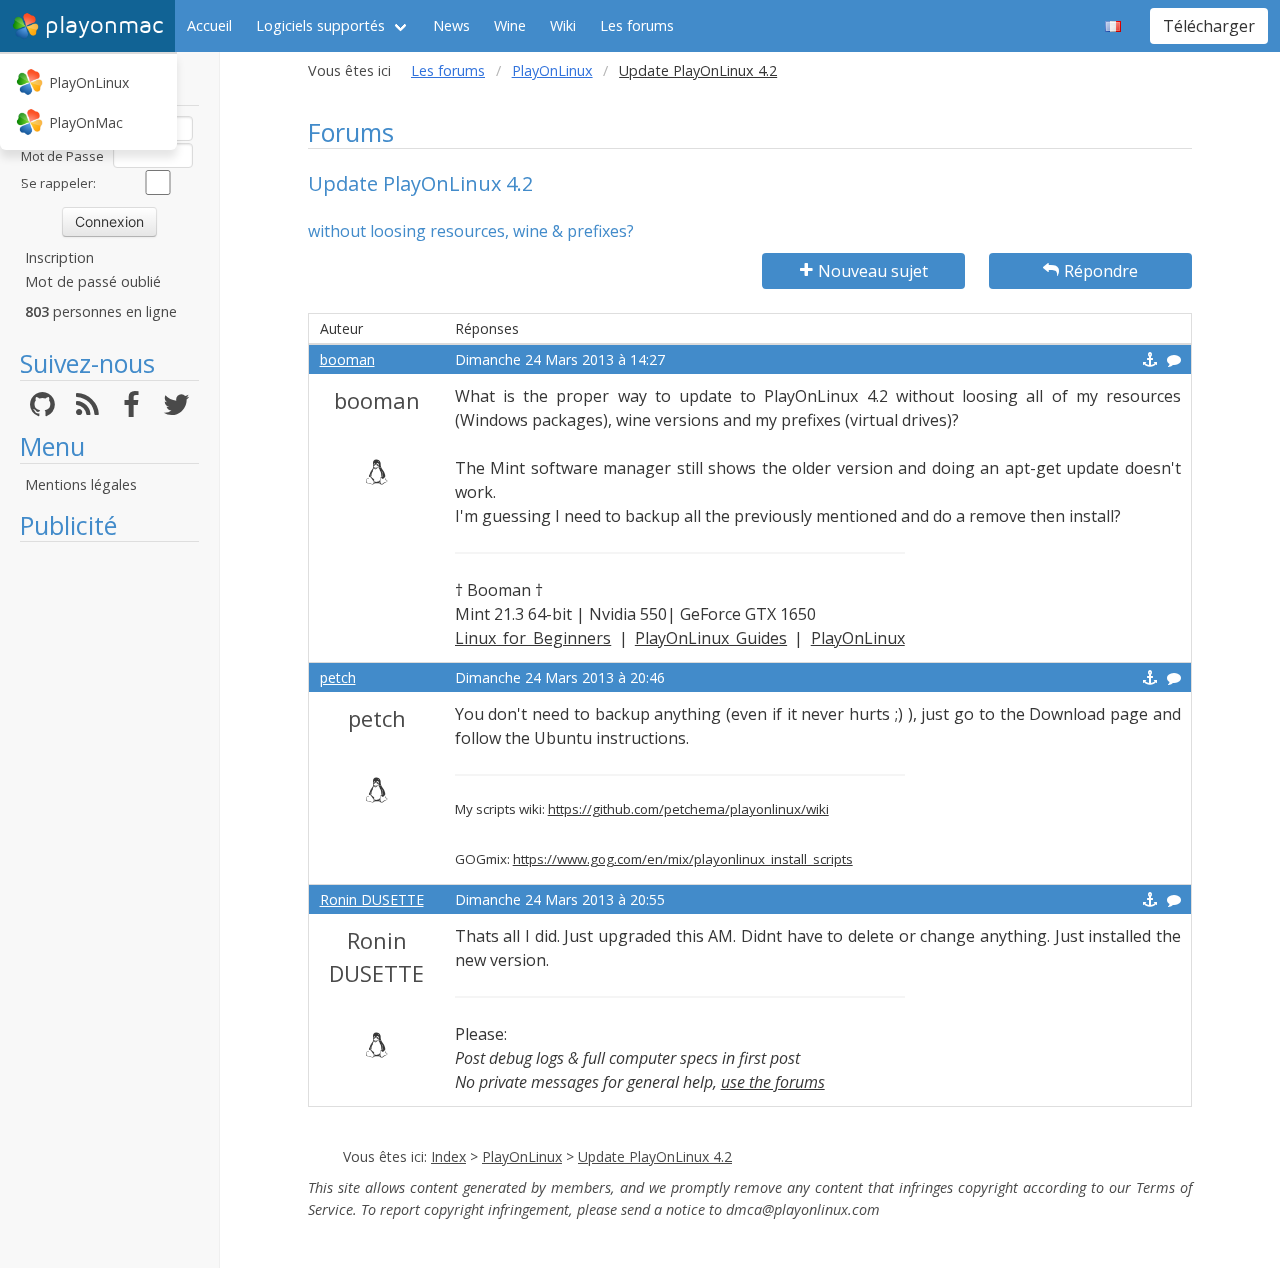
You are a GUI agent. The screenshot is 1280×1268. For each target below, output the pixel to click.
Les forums (637, 25)
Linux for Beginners (533, 638)
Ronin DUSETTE (372, 899)
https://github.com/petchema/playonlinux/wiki (688, 809)
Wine (510, 25)
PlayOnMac (86, 122)
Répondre (1101, 271)
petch (338, 677)
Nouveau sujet (873, 271)
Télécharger (1209, 26)
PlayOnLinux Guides (711, 638)
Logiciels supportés (320, 25)
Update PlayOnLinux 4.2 (655, 1156)
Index (448, 1156)
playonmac (104, 25)
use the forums (773, 1082)
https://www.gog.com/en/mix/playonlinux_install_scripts (683, 859)
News (451, 25)
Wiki (563, 25)
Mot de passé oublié (93, 281)
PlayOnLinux (89, 82)
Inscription (59, 257)
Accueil (209, 25)
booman (347, 359)
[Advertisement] (109, 852)
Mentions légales (81, 484)
